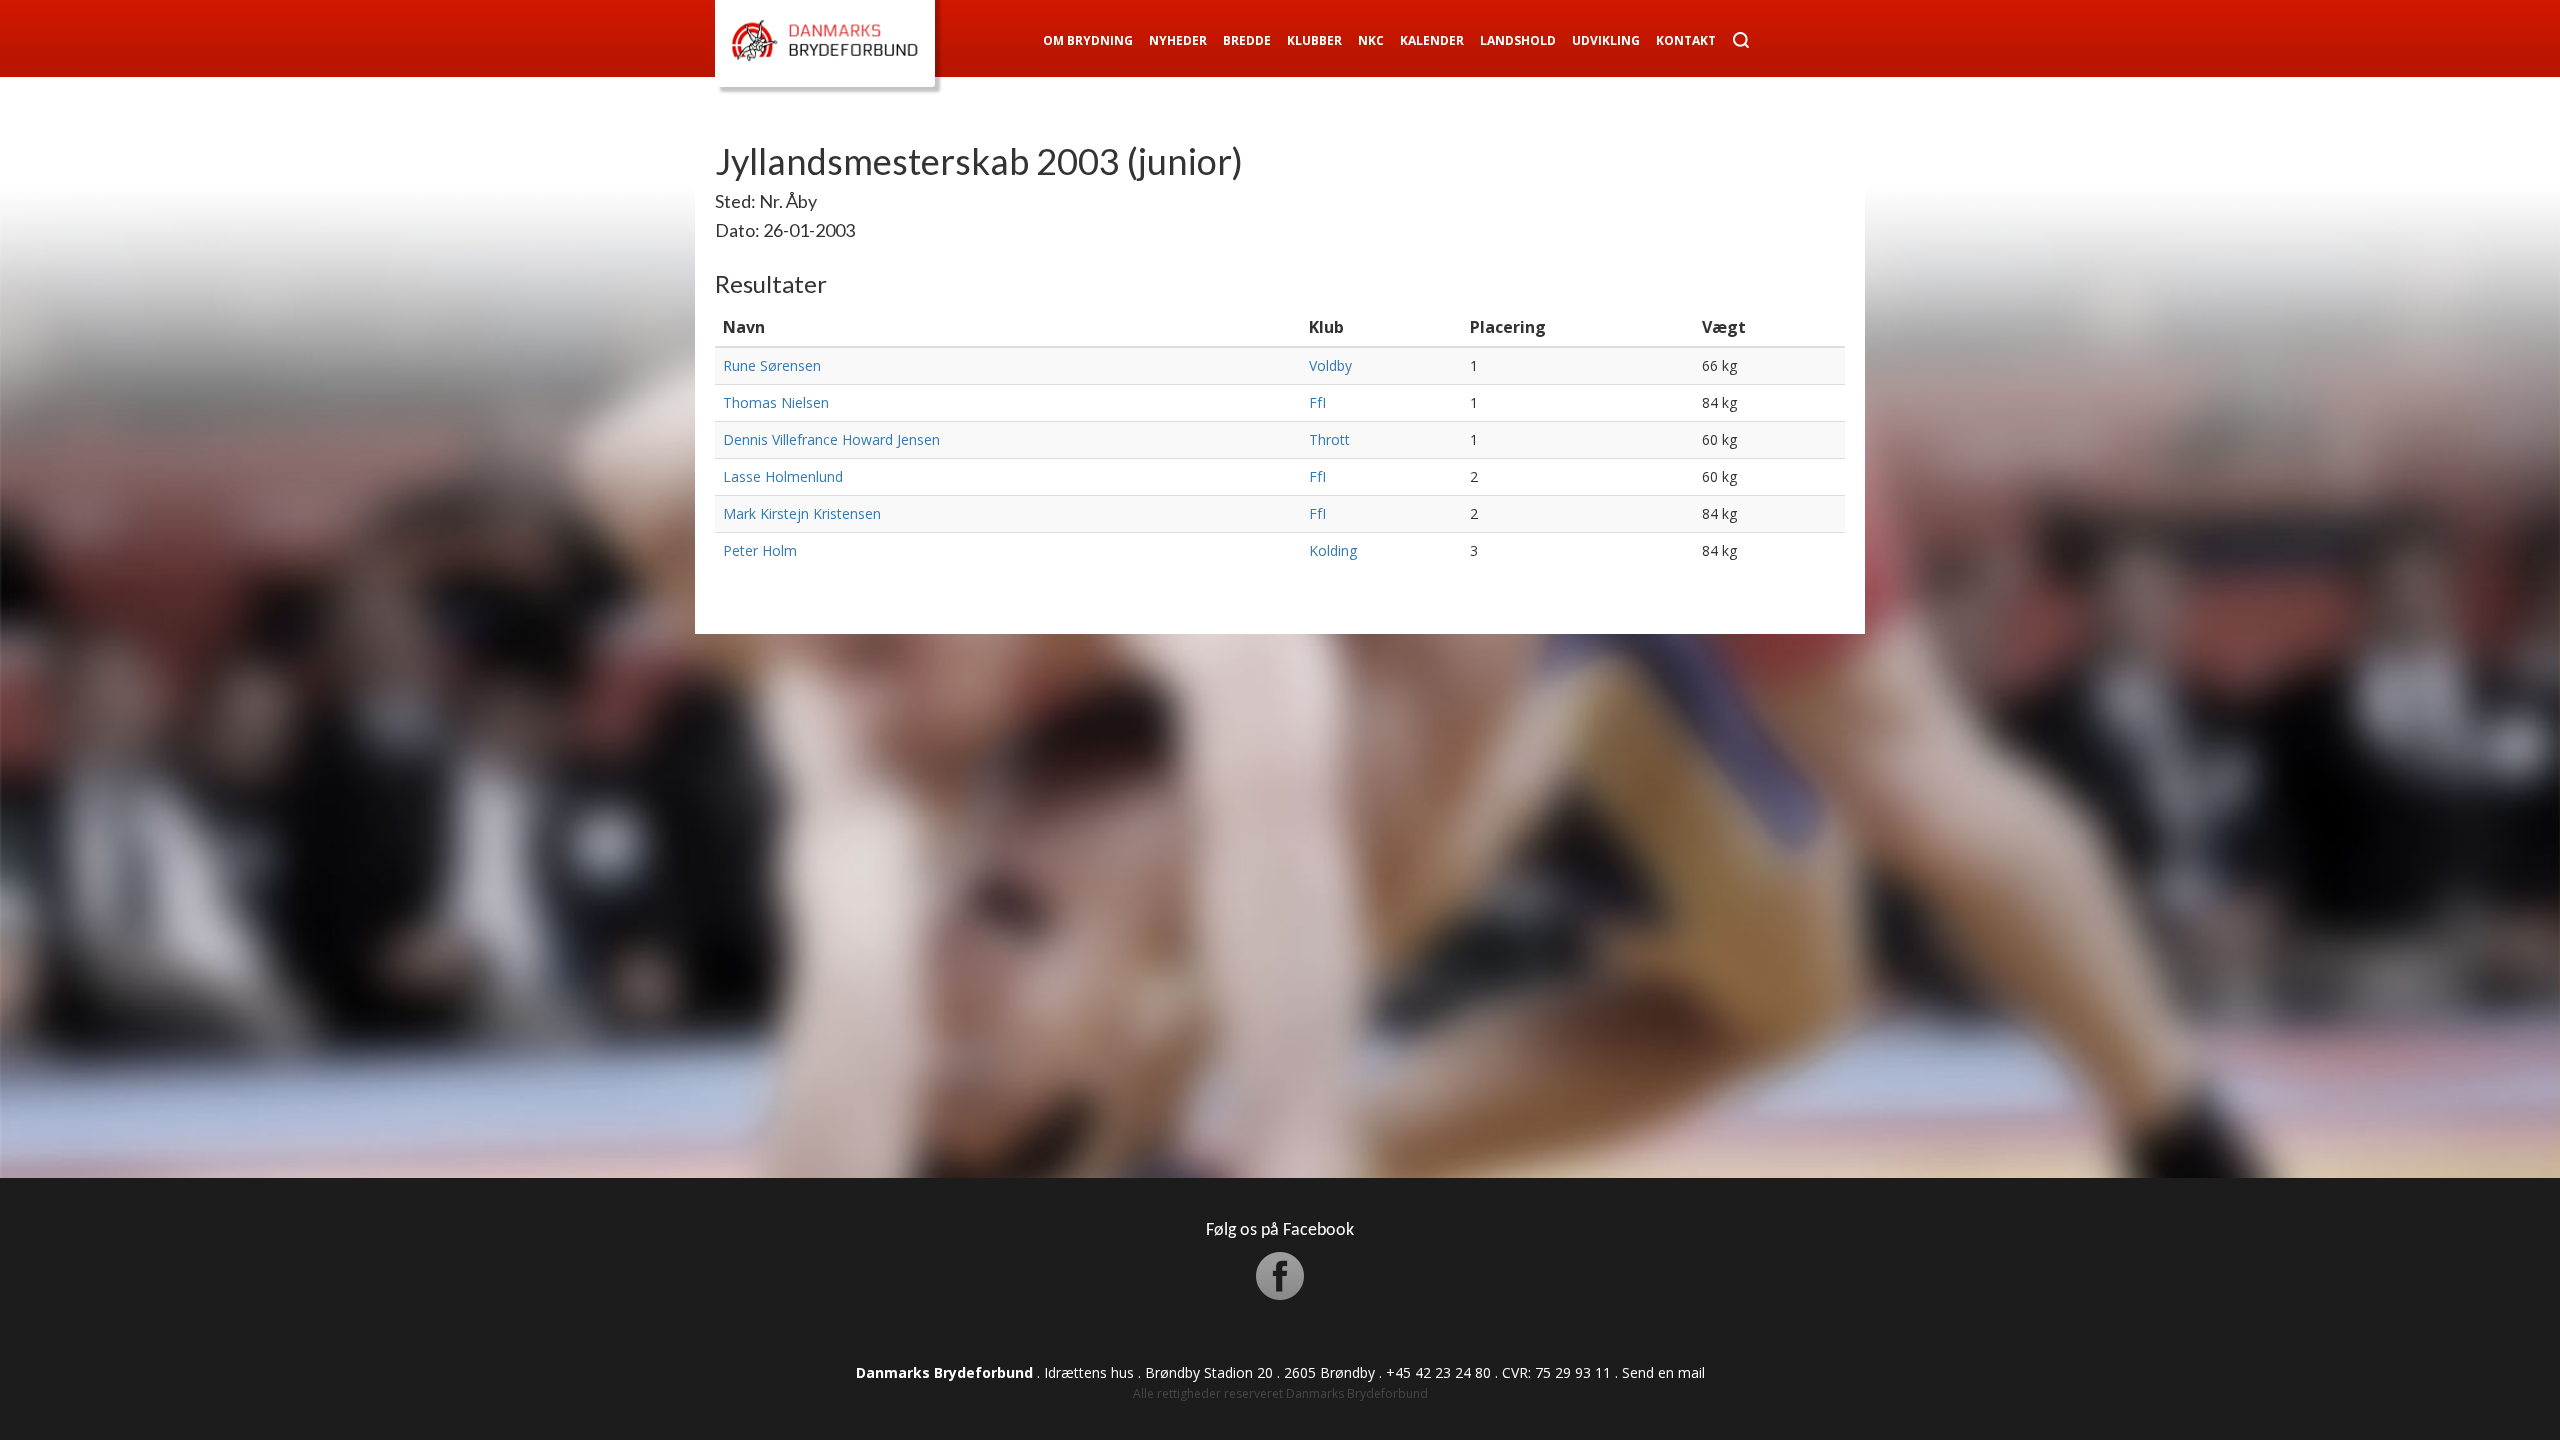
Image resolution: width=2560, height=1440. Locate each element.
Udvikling (1606, 40)
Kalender (1432, 40)
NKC (1371, 40)
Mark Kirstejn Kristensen (802, 513)
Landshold (1518, 40)
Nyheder (1178, 40)
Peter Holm (760, 550)
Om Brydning (1088, 40)
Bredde (1247, 40)
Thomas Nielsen (776, 402)
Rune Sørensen (772, 365)
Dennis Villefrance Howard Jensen (831, 439)
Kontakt (1686, 40)
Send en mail (1663, 1372)
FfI (1317, 402)
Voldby (1330, 365)
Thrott (1329, 439)
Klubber (1314, 40)
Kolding (1333, 550)
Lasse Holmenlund (783, 476)
